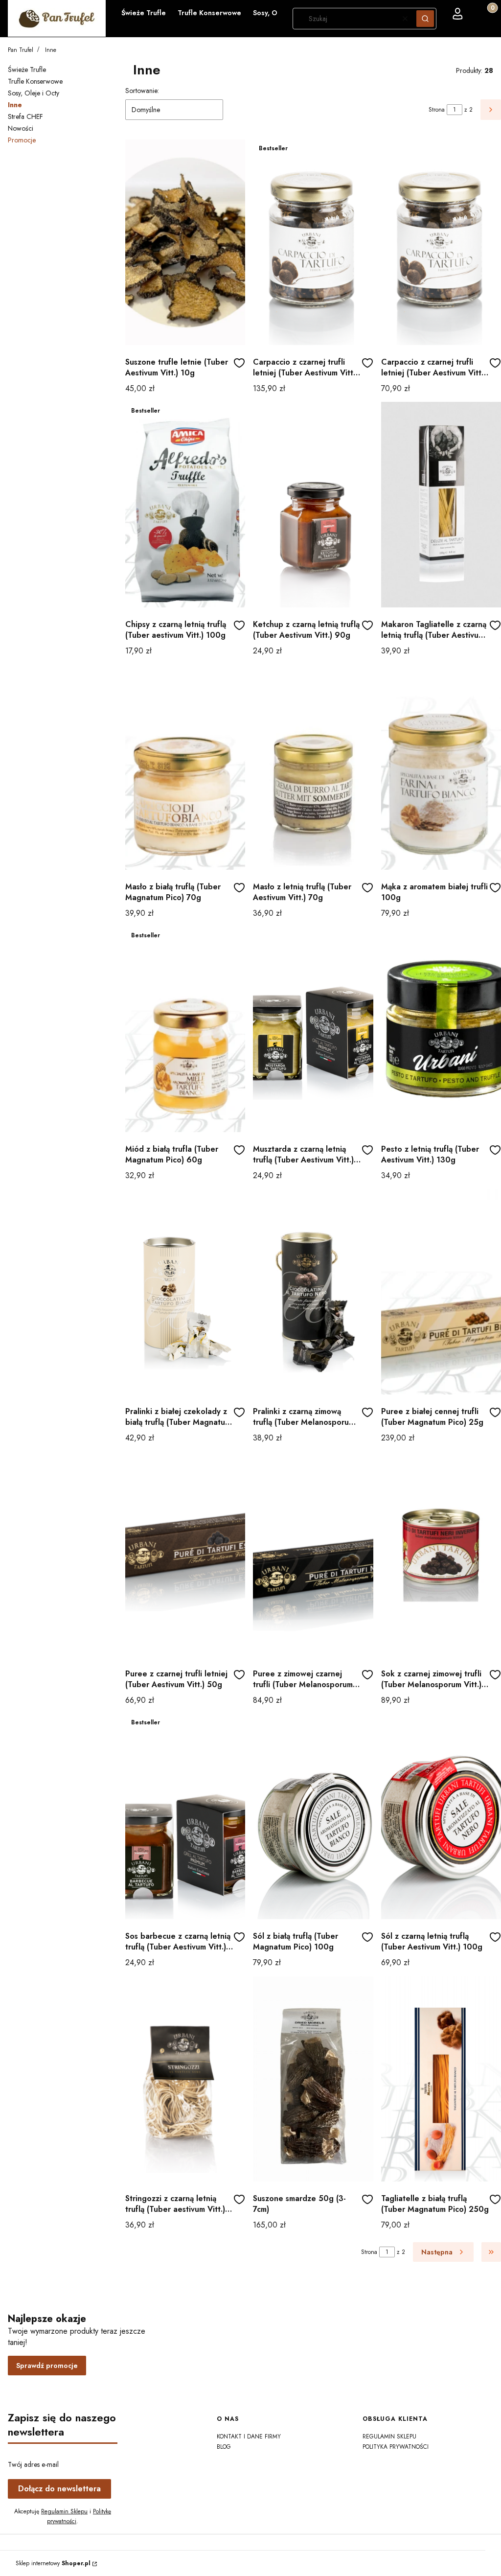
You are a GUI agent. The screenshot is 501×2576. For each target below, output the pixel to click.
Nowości (21, 128)
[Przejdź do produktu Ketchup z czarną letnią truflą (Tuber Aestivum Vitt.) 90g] (313, 505)
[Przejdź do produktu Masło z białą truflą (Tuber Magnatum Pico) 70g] (185, 767)
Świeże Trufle (27, 70)
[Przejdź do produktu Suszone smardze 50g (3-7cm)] (313, 2079)
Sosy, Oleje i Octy (34, 93)
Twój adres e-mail (33, 2464)
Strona (437, 110)
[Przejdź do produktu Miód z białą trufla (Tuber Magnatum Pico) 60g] (185, 1029)
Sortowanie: (142, 91)
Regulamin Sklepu (64, 2511)
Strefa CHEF (25, 116)
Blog (224, 2447)
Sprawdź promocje (47, 2366)
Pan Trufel (21, 50)
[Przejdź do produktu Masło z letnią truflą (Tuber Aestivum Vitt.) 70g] (313, 767)
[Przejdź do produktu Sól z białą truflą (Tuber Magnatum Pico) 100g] (313, 1816)
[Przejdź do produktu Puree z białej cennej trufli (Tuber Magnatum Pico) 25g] (441, 1292)
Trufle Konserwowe (35, 81)
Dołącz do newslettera (59, 2489)
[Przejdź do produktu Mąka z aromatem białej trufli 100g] (441, 767)
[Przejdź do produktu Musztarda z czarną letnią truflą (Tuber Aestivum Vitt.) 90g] (313, 1029)
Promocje (22, 140)
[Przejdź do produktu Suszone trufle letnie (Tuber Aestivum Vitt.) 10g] (185, 242)
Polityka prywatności (396, 2447)
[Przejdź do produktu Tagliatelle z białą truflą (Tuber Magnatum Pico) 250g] (441, 2079)
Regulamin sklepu (389, 2437)
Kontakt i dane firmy (249, 2437)
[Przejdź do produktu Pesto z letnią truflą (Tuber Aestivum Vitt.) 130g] (441, 1029)
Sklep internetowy (53, 2563)
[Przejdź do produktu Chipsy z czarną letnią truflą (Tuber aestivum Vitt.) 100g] (185, 505)
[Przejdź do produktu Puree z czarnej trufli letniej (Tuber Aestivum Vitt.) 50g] (185, 1554)
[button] (425, 19)
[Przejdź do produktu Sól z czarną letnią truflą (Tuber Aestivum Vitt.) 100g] (441, 1816)
